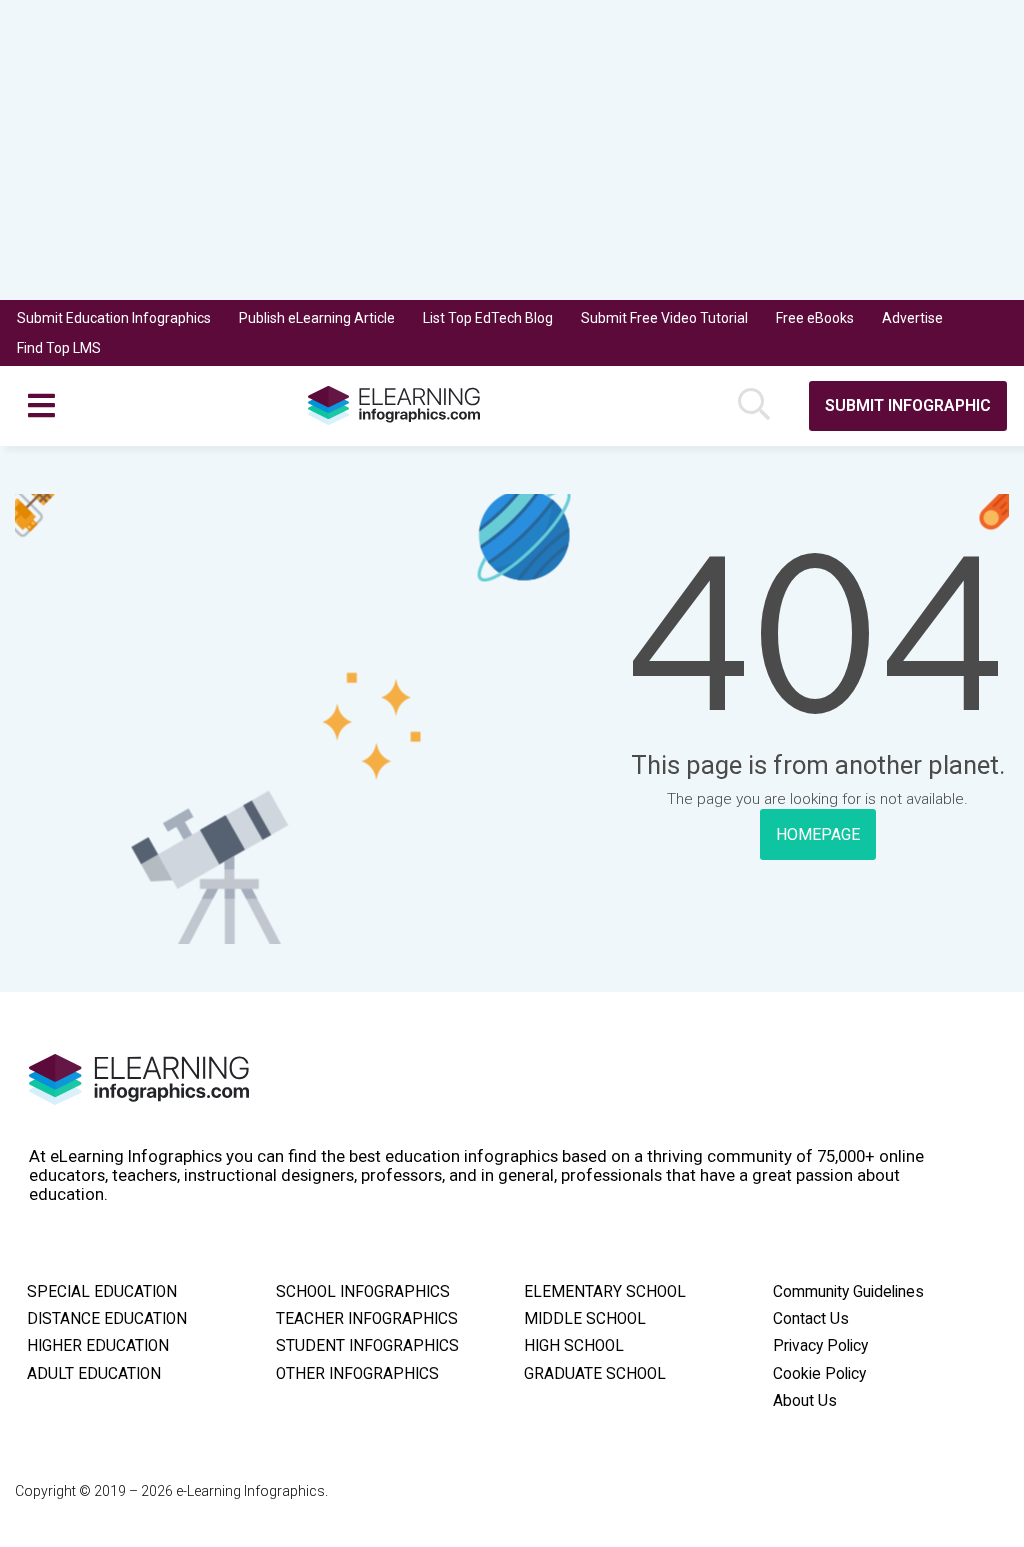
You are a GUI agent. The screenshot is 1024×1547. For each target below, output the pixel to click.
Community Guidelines (848, 1292)
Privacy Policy (820, 1346)
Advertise (912, 318)
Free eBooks (815, 318)
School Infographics (363, 1292)
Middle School (585, 1319)
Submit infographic (908, 405)
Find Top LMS (59, 348)
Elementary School (605, 1292)
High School (574, 1346)
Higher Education (98, 1346)
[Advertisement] (512, 150)
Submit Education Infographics (114, 318)
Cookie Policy (819, 1374)
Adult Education (94, 1374)
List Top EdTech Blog (488, 318)
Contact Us (811, 1319)
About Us (805, 1401)
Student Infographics (367, 1346)
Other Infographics (357, 1374)
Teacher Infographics (367, 1319)
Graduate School (595, 1374)
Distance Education (107, 1319)
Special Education (102, 1292)
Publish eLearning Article (317, 318)
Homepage (818, 834)
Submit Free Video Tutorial (664, 318)
